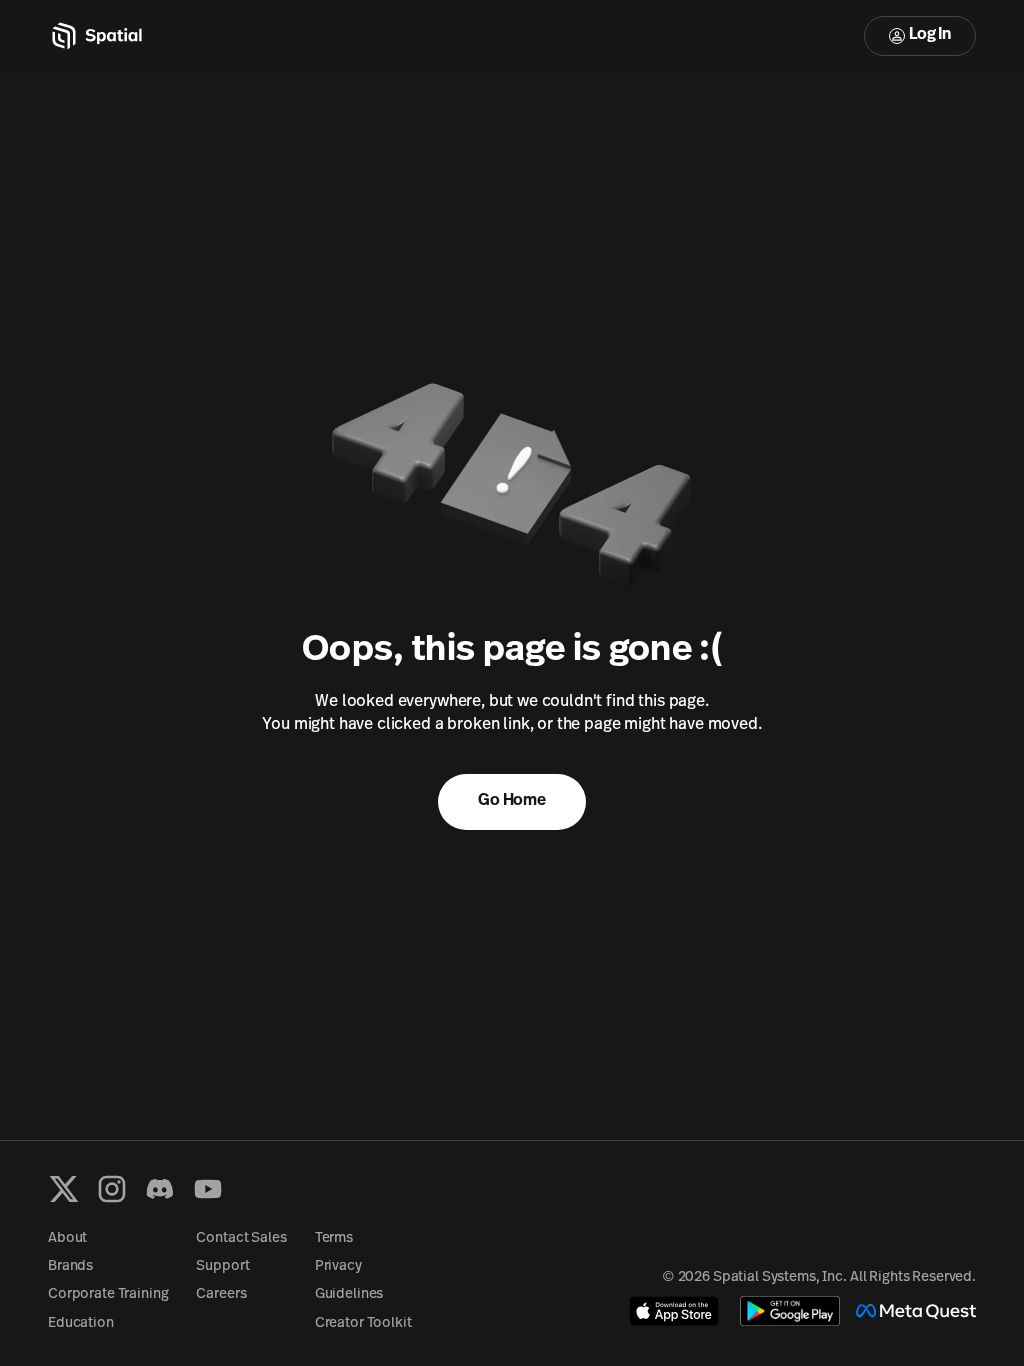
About (67, 1238)
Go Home (512, 801)
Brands (70, 1266)
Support (222, 1266)
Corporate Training (108, 1294)
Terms (334, 1238)
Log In (930, 35)
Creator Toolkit (363, 1323)
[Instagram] (112, 1189)
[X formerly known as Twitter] (64, 1189)
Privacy (338, 1266)
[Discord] (160, 1189)
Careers (221, 1294)
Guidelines (349, 1294)
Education (81, 1323)
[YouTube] (208, 1189)
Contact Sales (241, 1238)
